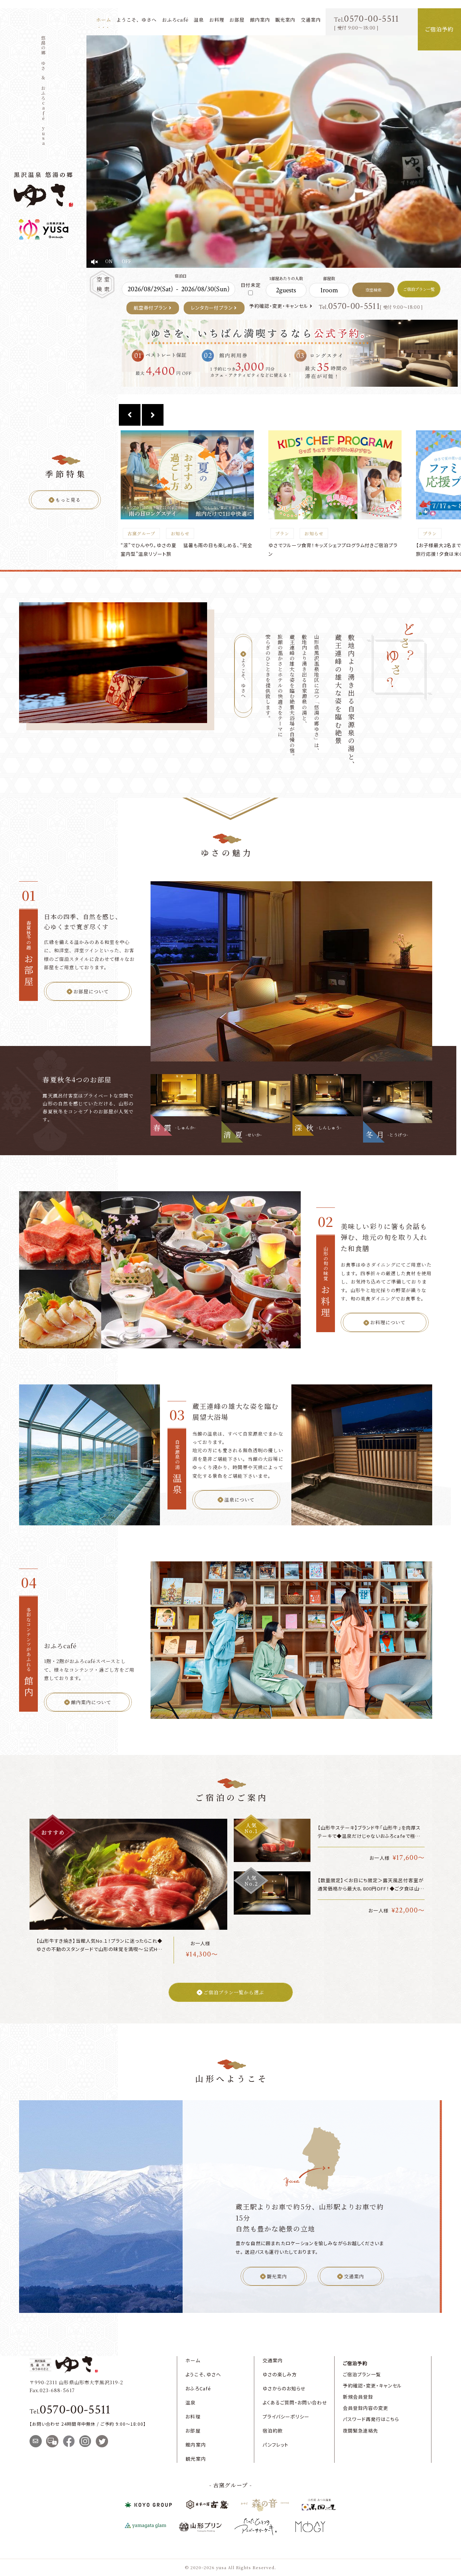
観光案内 (285, 20)
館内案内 (260, 20)
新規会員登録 (358, 2397)
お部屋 (237, 20)
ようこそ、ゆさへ (136, 20)
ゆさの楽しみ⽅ (280, 2374)
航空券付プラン (151, 308)
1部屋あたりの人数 (286, 278)
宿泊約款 (273, 2431)
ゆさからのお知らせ (284, 2388)
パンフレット (276, 2445)
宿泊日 (181, 276)
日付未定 (251, 285)
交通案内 (311, 20)
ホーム (104, 20)
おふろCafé (198, 2388)
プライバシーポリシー (286, 2417)
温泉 (199, 20)
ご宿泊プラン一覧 (362, 2374)
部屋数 (329, 278)
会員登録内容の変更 (366, 2408)
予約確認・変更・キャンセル (279, 306)
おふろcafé (175, 20)
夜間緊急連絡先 (361, 2431)
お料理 (217, 20)
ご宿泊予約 (355, 2363)
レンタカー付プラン (212, 308)
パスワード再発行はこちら (371, 2419)
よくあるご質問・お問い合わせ (295, 2402)
